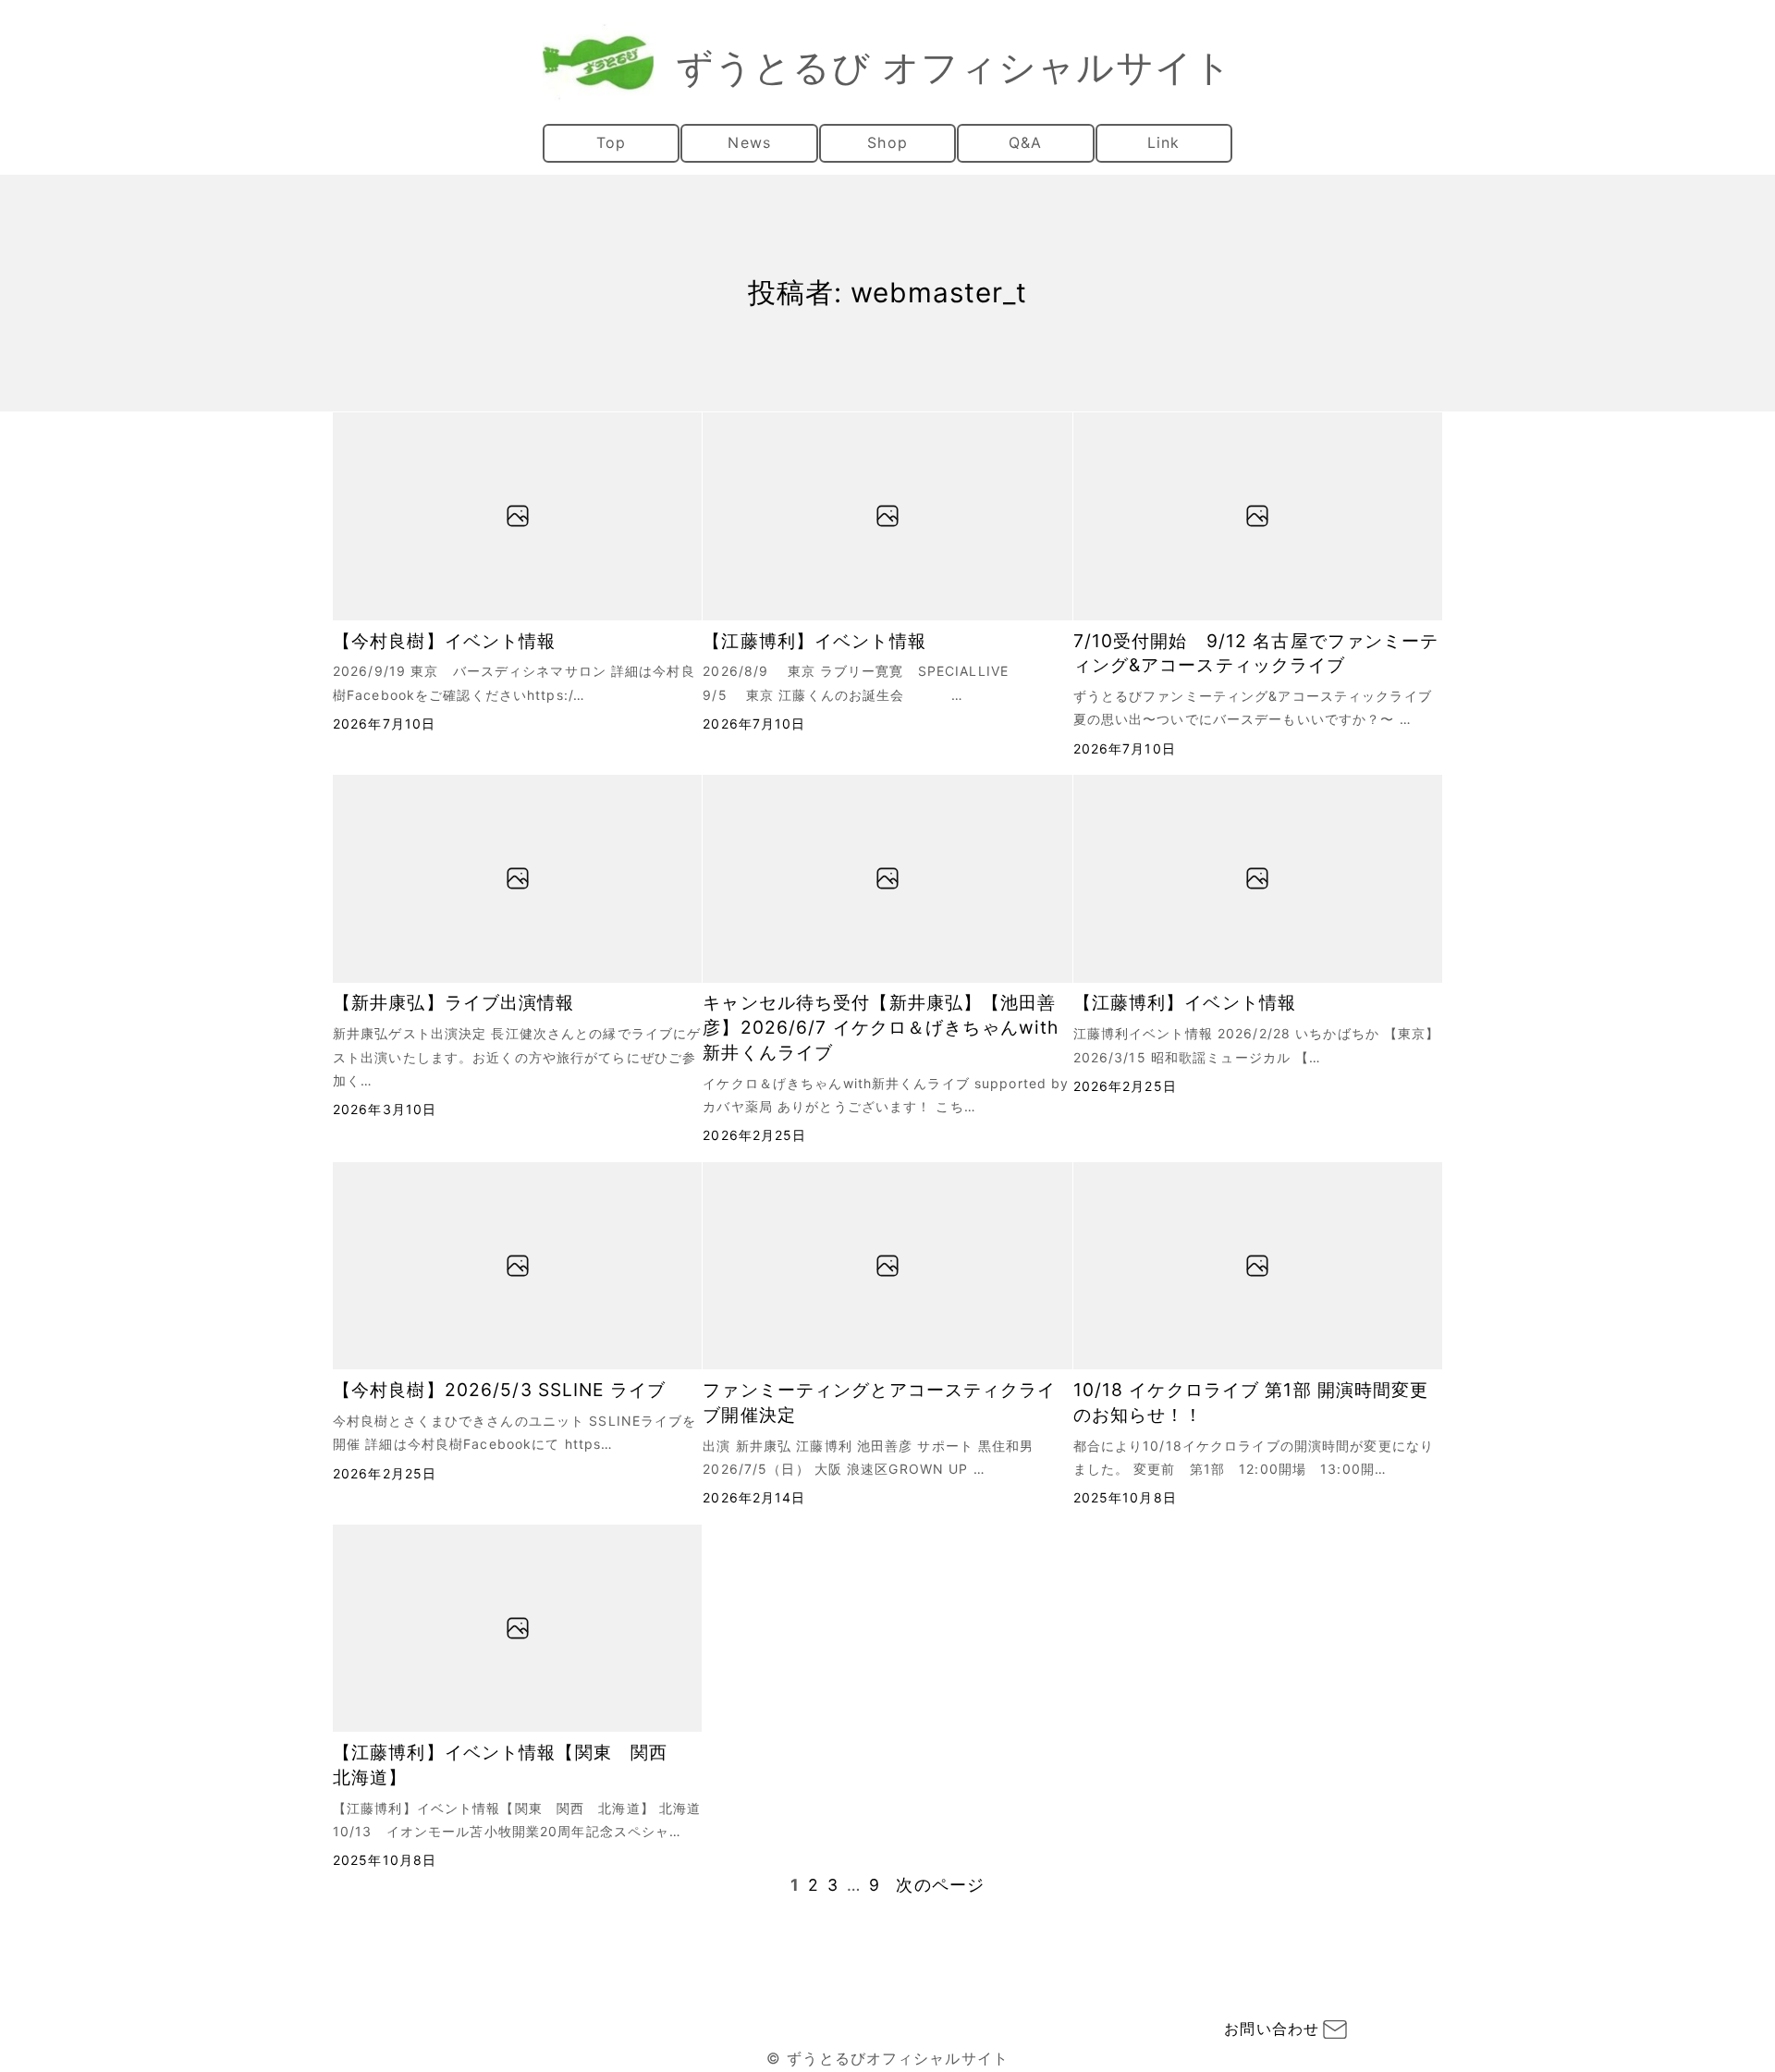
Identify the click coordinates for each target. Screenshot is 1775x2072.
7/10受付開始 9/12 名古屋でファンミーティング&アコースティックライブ (1256, 653)
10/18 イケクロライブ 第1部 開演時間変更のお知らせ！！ (1251, 1402)
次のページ (940, 1885)
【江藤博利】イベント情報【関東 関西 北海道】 (509, 1765)
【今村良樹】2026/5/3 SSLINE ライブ (499, 1390)
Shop (887, 142)
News (749, 142)
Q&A (1025, 142)
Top (611, 142)
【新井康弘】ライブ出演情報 (454, 1002)
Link (1163, 142)
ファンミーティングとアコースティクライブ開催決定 (879, 1402)
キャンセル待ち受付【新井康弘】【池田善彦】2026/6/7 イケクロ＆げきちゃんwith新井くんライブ (881, 1027)
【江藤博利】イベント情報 (814, 641)
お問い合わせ (1272, 2029)
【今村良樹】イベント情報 (444, 641)
